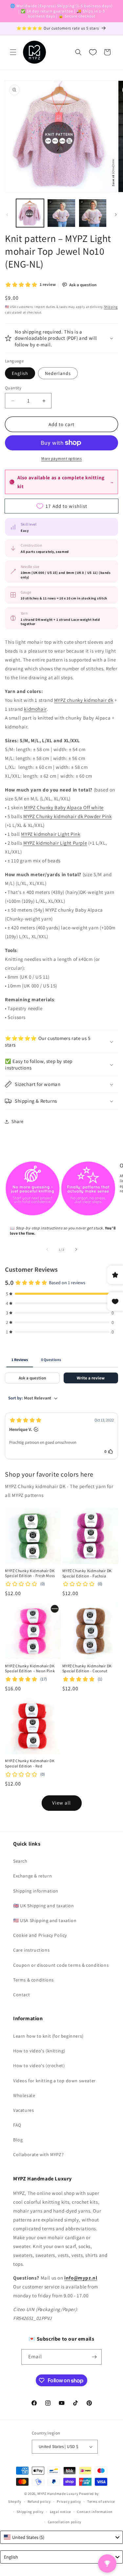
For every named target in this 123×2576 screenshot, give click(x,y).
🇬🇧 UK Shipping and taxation (44, 1906)
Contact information (95, 2512)
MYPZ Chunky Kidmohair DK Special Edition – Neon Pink (30, 1668)
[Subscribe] (94, 2357)
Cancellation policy (65, 2522)
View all (61, 1803)
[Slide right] (116, 215)
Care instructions (31, 1950)
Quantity (13, 388)
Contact (21, 1995)
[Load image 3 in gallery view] (93, 213)
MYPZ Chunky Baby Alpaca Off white (64, 807)
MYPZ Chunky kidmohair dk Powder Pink (68, 816)
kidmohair (35, 709)
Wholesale (24, 2095)
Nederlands (58, 373)
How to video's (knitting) (39, 2051)
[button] (13, 52)
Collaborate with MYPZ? (38, 2154)
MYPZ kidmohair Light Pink (51, 834)
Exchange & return (32, 1876)
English (20, 373)
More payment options (61, 458)
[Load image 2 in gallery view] (61, 213)
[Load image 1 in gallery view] (30, 213)
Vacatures (23, 2110)
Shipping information (36, 1891)
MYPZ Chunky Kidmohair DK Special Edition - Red (30, 1763)
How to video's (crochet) (39, 2066)
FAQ (17, 2125)
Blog (18, 2140)
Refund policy (39, 2501)
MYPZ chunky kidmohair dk (84, 700)
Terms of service (101, 2501)
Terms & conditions (33, 1980)
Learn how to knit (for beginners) (48, 2036)
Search (20, 1861)
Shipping (111, 307)
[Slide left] (7, 215)
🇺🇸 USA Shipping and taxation (45, 1920)
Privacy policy (69, 2501)
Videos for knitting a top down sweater (54, 2081)
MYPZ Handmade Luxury (58, 2494)
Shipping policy (30, 2512)
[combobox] (61, 2537)
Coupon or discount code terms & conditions (61, 1965)
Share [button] (18, 1121)
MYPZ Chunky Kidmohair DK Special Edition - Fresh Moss (30, 1573)
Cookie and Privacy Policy (40, 1935)
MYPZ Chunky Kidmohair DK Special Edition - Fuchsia (87, 1573)
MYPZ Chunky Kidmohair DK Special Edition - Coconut (87, 1668)
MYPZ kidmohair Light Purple (55, 843)
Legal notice (60, 2512)
